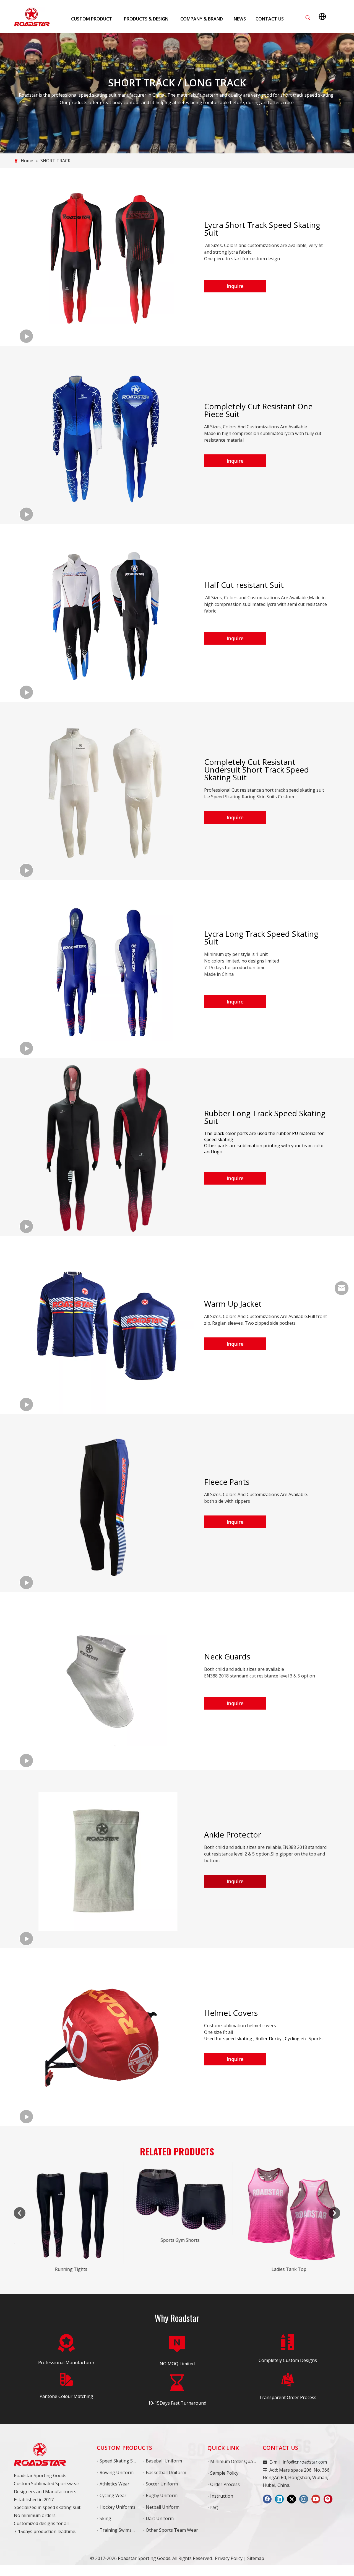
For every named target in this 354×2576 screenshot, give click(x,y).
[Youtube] (316, 2499)
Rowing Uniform (117, 2472)
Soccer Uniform (162, 2484)
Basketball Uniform (166, 2472)
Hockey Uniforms (118, 2507)
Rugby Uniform (162, 2495)
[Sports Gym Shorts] (68, 2199)
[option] (68, 2203)
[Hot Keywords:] (308, 18)
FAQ (214, 2508)
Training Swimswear (121, 2530)
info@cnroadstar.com (305, 2462)
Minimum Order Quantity (236, 2461)
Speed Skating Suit (119, 2461)
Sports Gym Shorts (68, 2240)
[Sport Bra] (286, 2213)
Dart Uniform (160, 2518)
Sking (105, 2518)
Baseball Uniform (164, 2461)
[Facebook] (267, 2499)
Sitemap (256, 2558)
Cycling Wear (113, 2495)
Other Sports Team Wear (172, 2530)
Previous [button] (20, 2213)
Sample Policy (224, 2473)
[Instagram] (304, 2499)
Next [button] (334, 2213)
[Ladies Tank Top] (177, 2213)
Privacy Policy (229, 2558)
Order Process (225, 2484)
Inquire (235, 286)
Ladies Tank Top (177, 2269)
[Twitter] (291, 2499)
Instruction (222, 2496)
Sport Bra (286, 2269)
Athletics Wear (114, 2484)
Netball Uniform (163, 2507)
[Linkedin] (279, 2499)
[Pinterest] (328, 2499)
